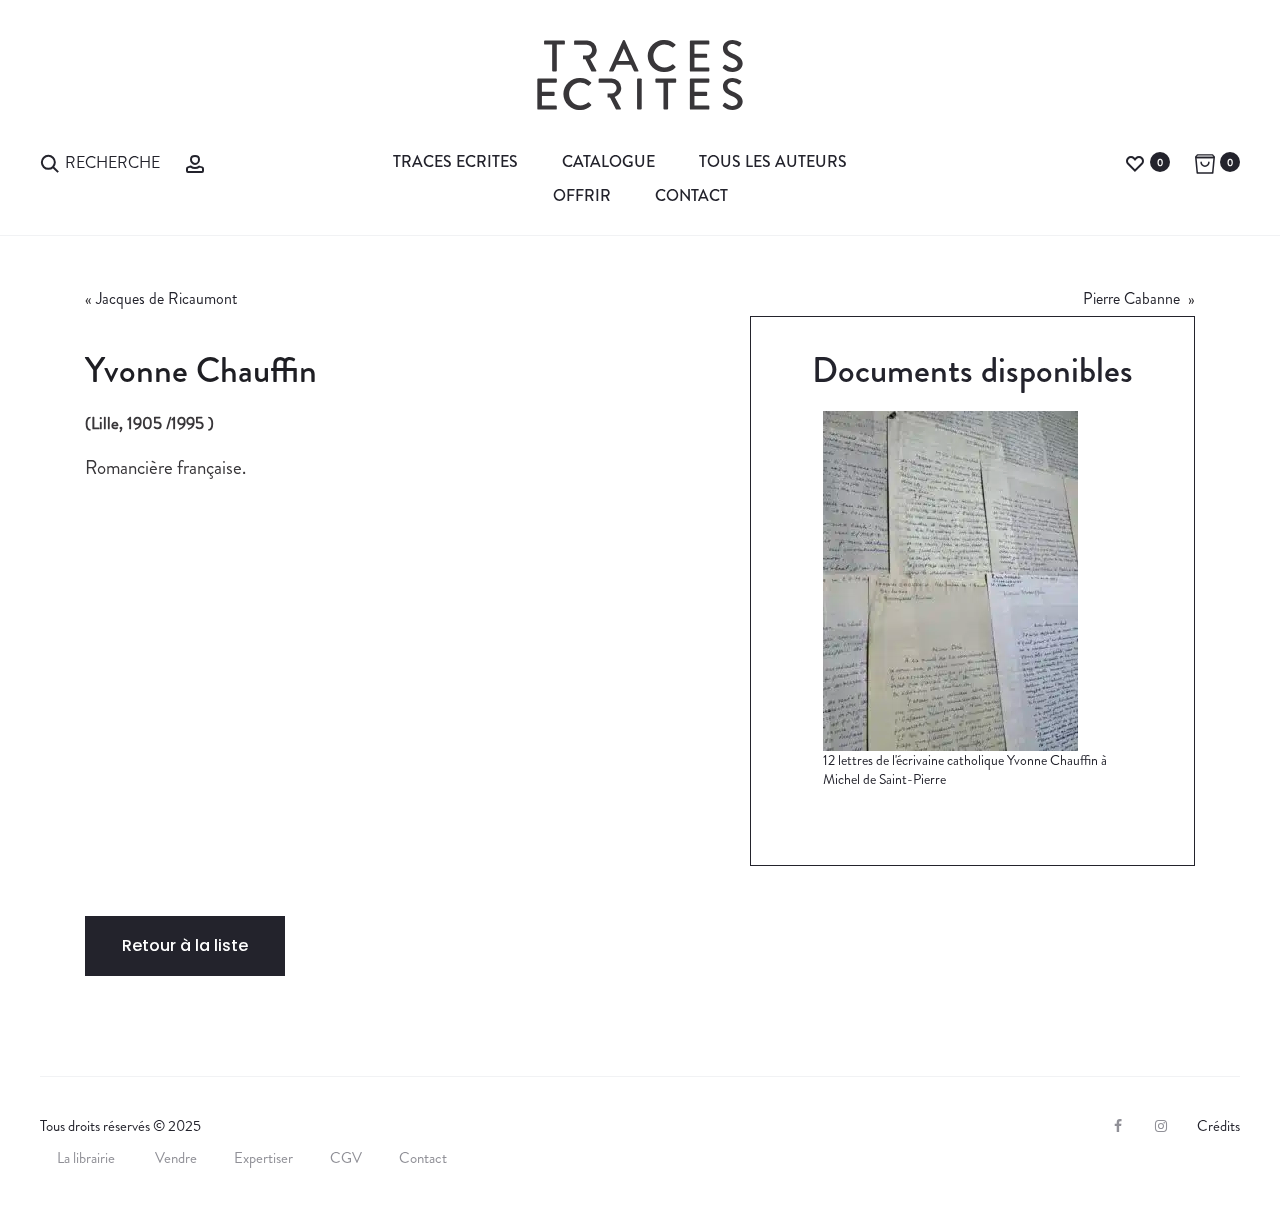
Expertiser (263, 1158)
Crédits (1218, 1126)
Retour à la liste (185, 945)
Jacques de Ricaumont (166, 298)
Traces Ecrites (455, 161)
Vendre (176, 1158)
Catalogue (608, 161)
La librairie (87, 1158)
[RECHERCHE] (50, 161)
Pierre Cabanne (1133, 298)
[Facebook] (1118, 1126)
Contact (691, 195)
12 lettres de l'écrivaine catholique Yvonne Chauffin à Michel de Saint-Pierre (965, 770)
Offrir (582, 195)
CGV (346, 1158)
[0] (1135, 161)
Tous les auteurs (773, 161)
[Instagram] (1161, 1126)
